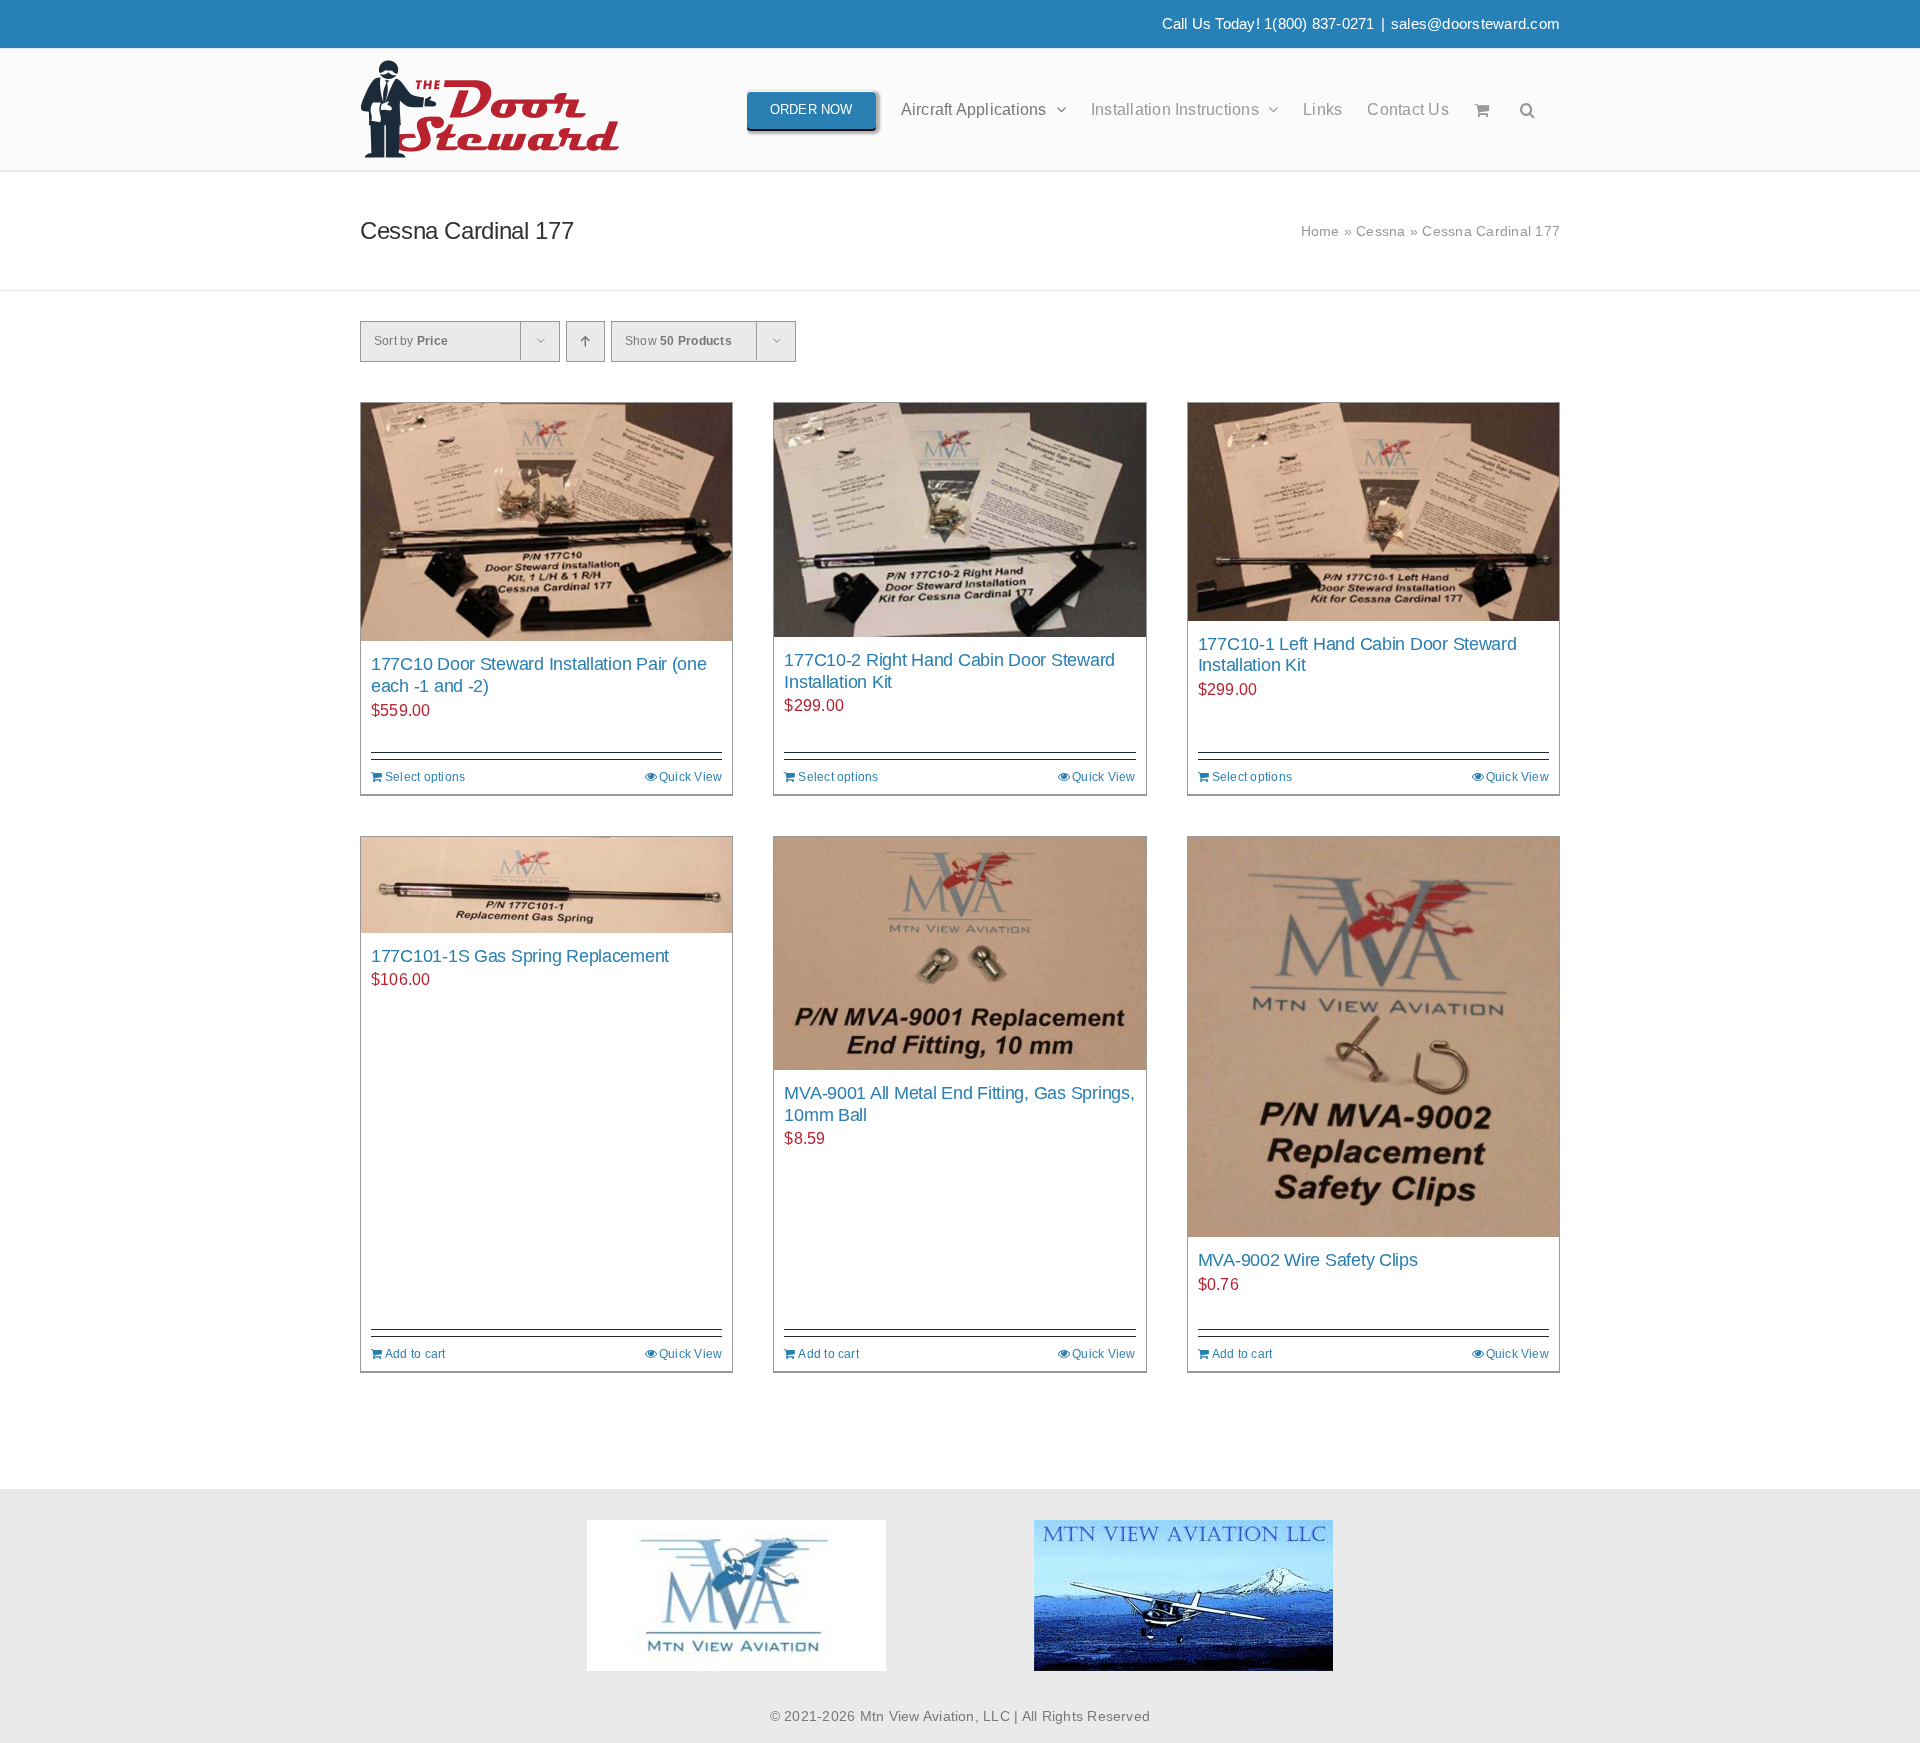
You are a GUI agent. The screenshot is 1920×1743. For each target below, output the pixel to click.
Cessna (1380, 231)
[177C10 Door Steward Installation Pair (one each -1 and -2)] (546, 522)
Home (1320, 231)
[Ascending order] (585, 341)
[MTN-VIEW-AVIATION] (1183, 1527)
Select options (425, 777)
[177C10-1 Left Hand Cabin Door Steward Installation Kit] (1373, 512)
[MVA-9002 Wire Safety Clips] (1373, 1037)
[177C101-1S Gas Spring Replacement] (546, 884)
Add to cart (415, 1354)
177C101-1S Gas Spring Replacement (520, 956)
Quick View (690, 777)
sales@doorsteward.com (1475, 23)
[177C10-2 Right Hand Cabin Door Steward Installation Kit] (959, 520)
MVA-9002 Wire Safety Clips (1308, 1260)
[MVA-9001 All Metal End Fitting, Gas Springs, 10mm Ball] (959, 953)
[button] (1527, 109)
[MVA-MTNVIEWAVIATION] (736, 1527)
